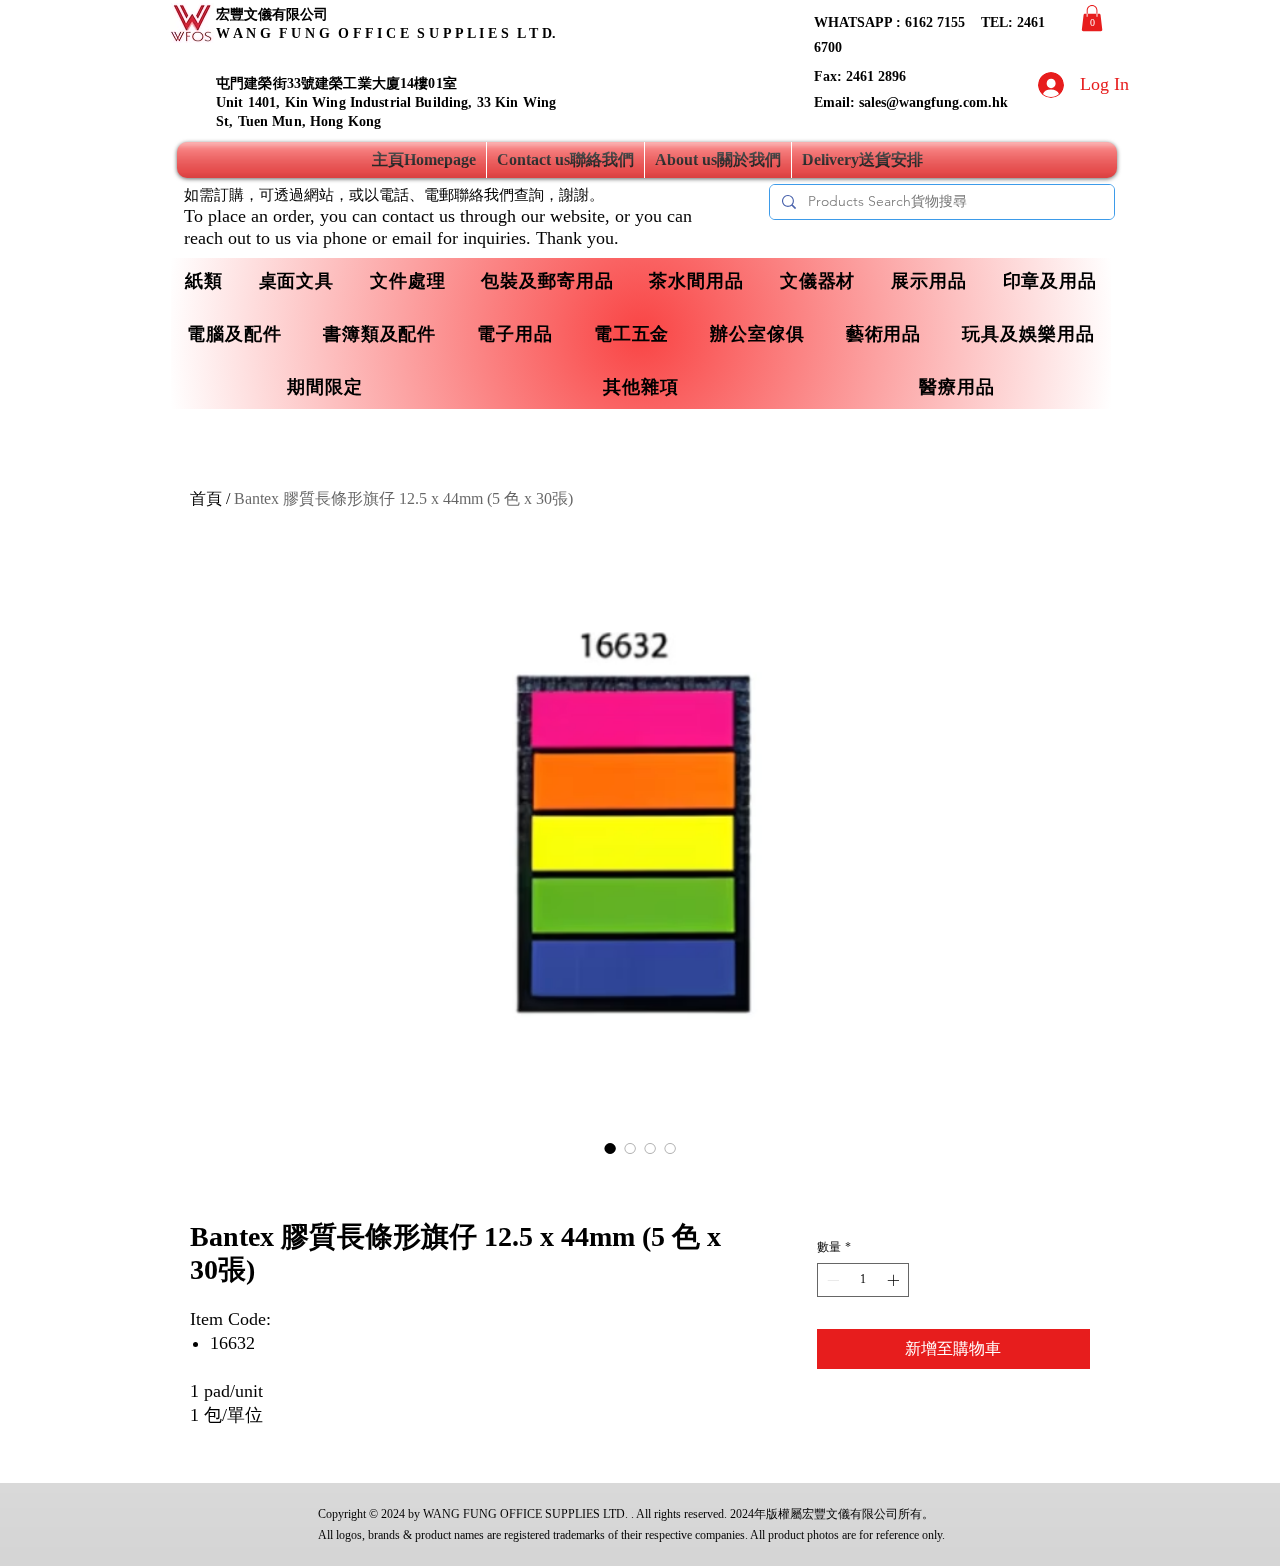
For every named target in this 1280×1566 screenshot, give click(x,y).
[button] (1092, 18)
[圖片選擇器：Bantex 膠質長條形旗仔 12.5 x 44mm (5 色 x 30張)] (610, 1148)
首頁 (206, 498)
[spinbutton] (863, 1280)
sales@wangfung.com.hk (933, 102)
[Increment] (895, 1280)
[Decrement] (831, 1280)
